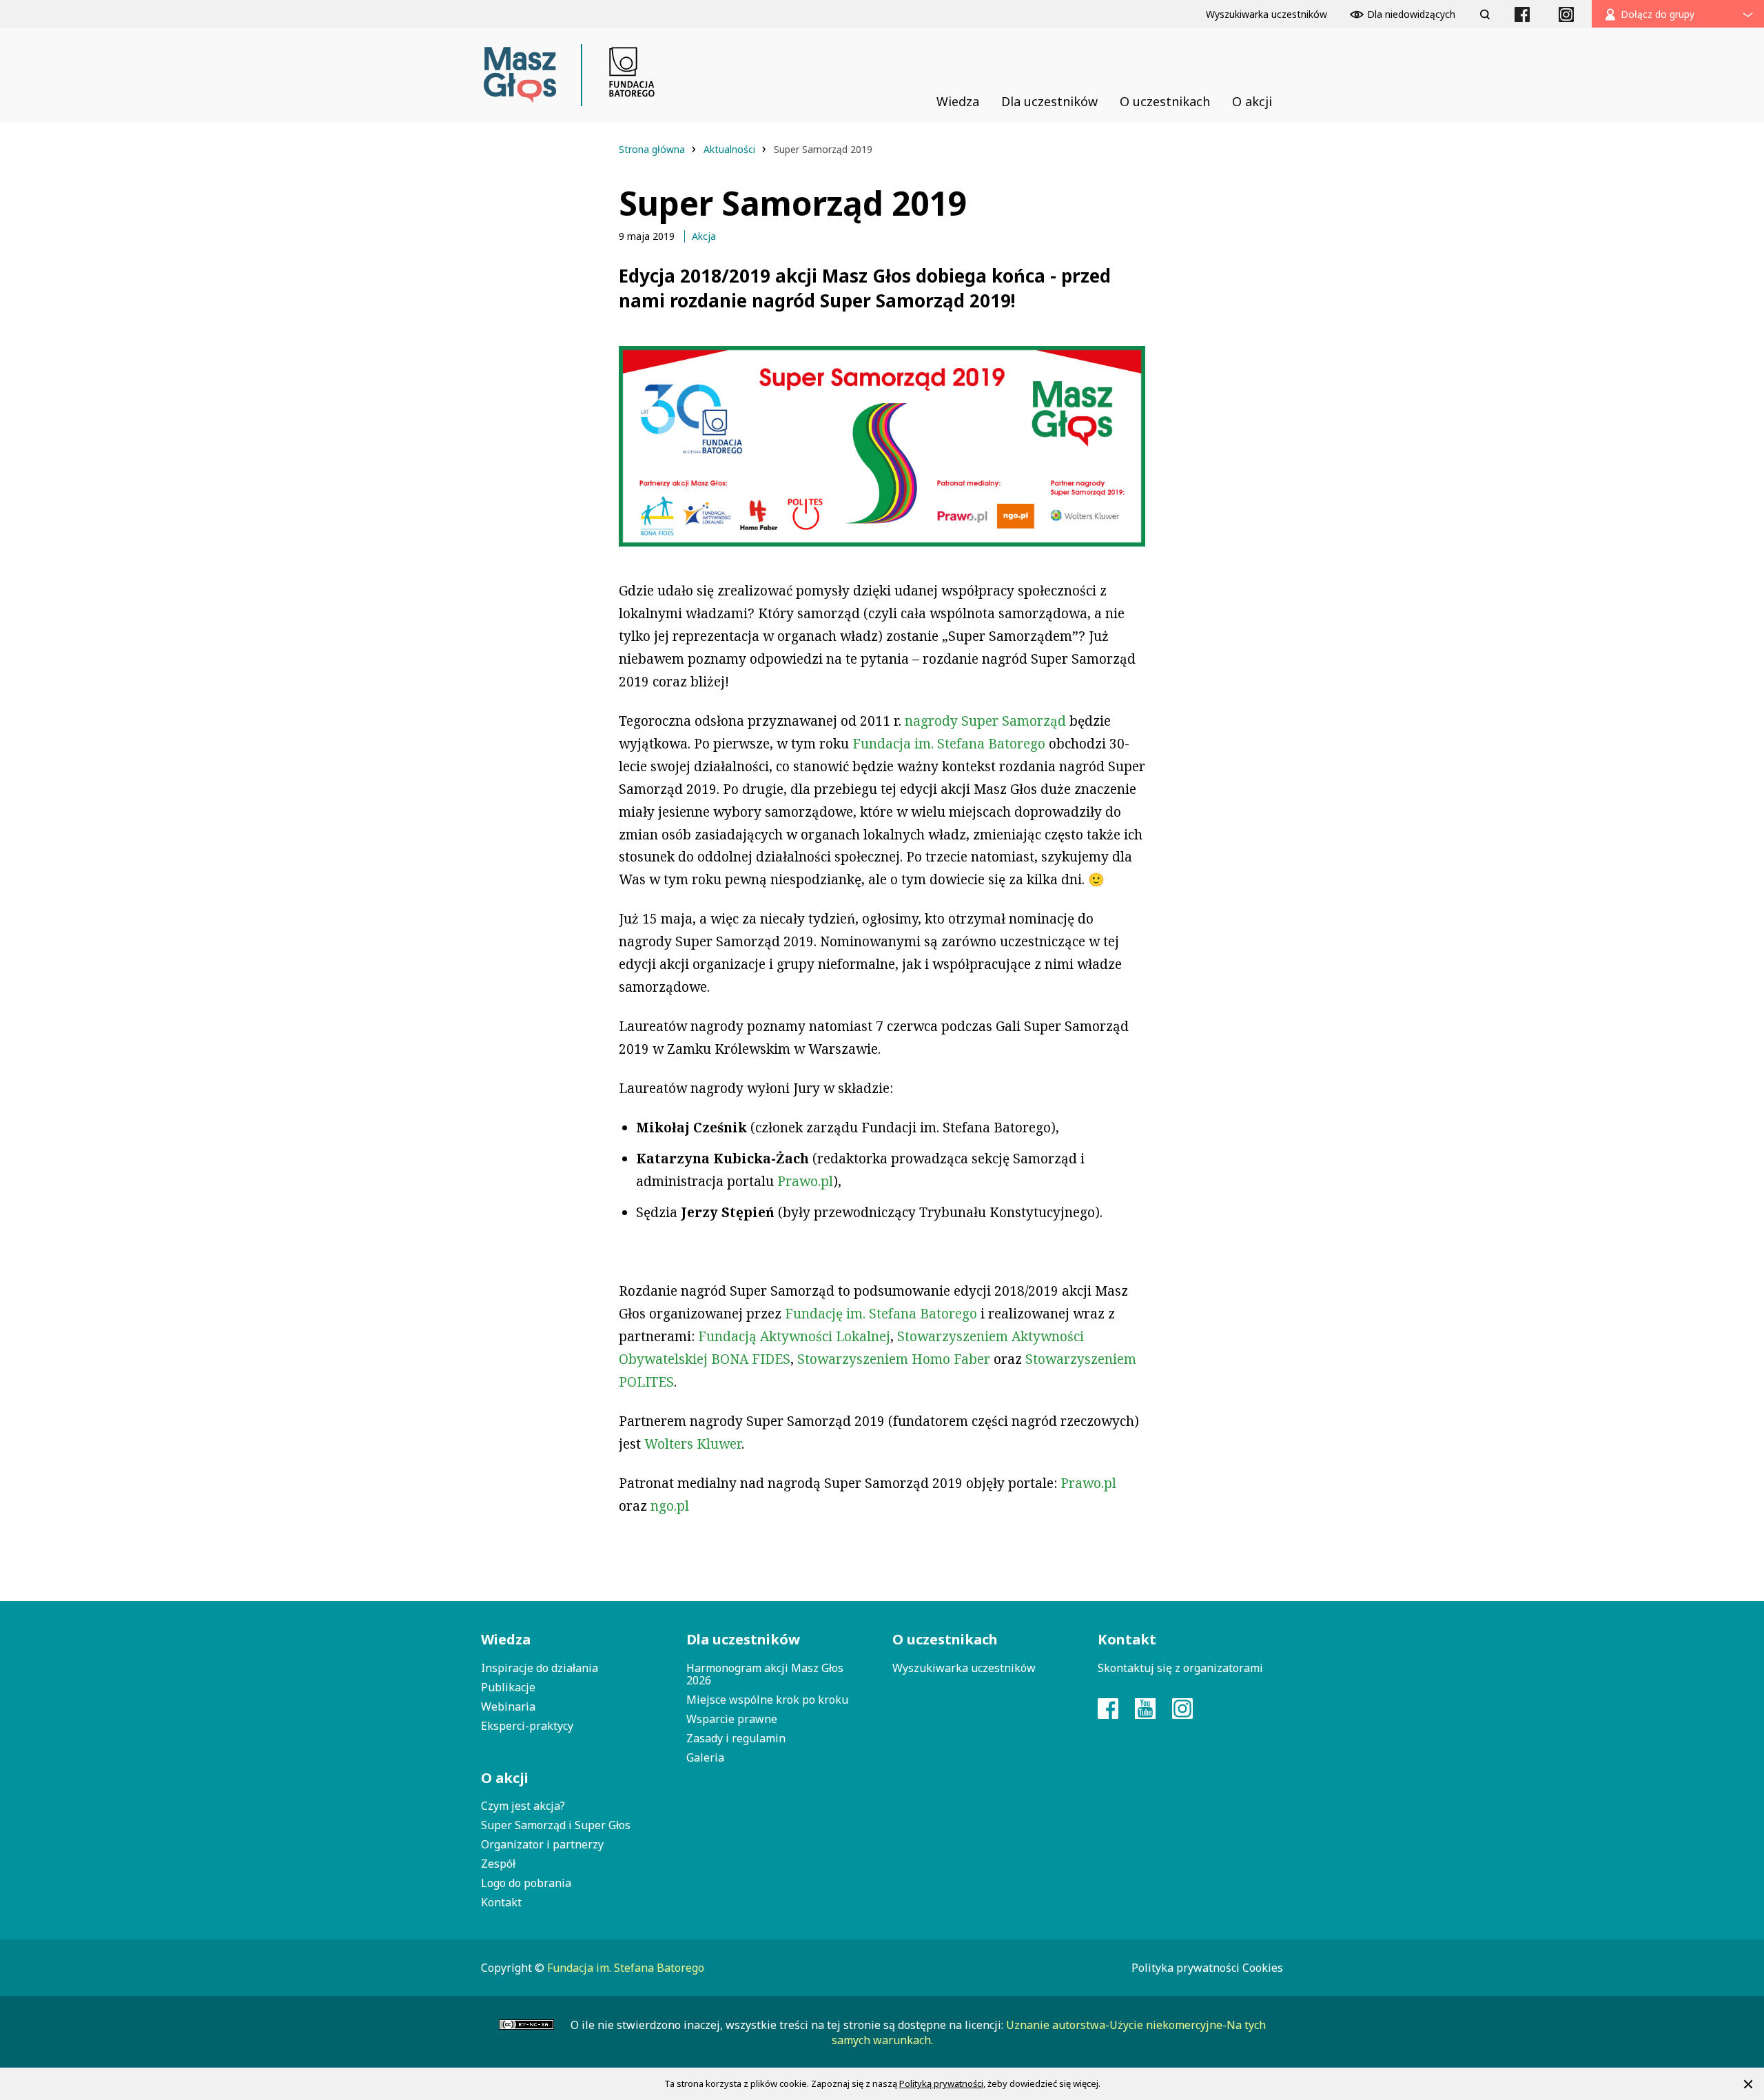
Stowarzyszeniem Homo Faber (894, 1359)
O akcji (505, 1778)
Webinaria (508, 1706)
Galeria (705, 1757)
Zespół (498, 1864)
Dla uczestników (743, 1639)
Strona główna (653, 149)
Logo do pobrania (526, 1883)
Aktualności (731, 149)
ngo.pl (670, 1506)
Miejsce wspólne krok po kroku (767, 1700)
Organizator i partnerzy (542, 1844)
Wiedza (506, 1639)
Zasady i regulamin (736, 1738)
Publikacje (508, 1687)
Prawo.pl (805, 1181)
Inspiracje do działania (540, 1668)
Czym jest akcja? (523, 1806)
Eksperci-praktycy (527, 1726)
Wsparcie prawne (732, 1719)
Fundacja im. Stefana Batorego (949, 744)
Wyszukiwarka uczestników (964, 1668)
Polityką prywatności (941, 2083)
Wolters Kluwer (693, 1444)
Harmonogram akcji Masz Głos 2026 (765, 1674)
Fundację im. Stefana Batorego (881, 1314)
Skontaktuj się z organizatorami (1180, 1668)
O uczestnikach (945, 1639)
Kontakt (501, 1902)
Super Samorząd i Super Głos (556, 1825)
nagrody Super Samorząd (985, 721)
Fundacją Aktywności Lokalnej (794, 1336)
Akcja (704, 236)
